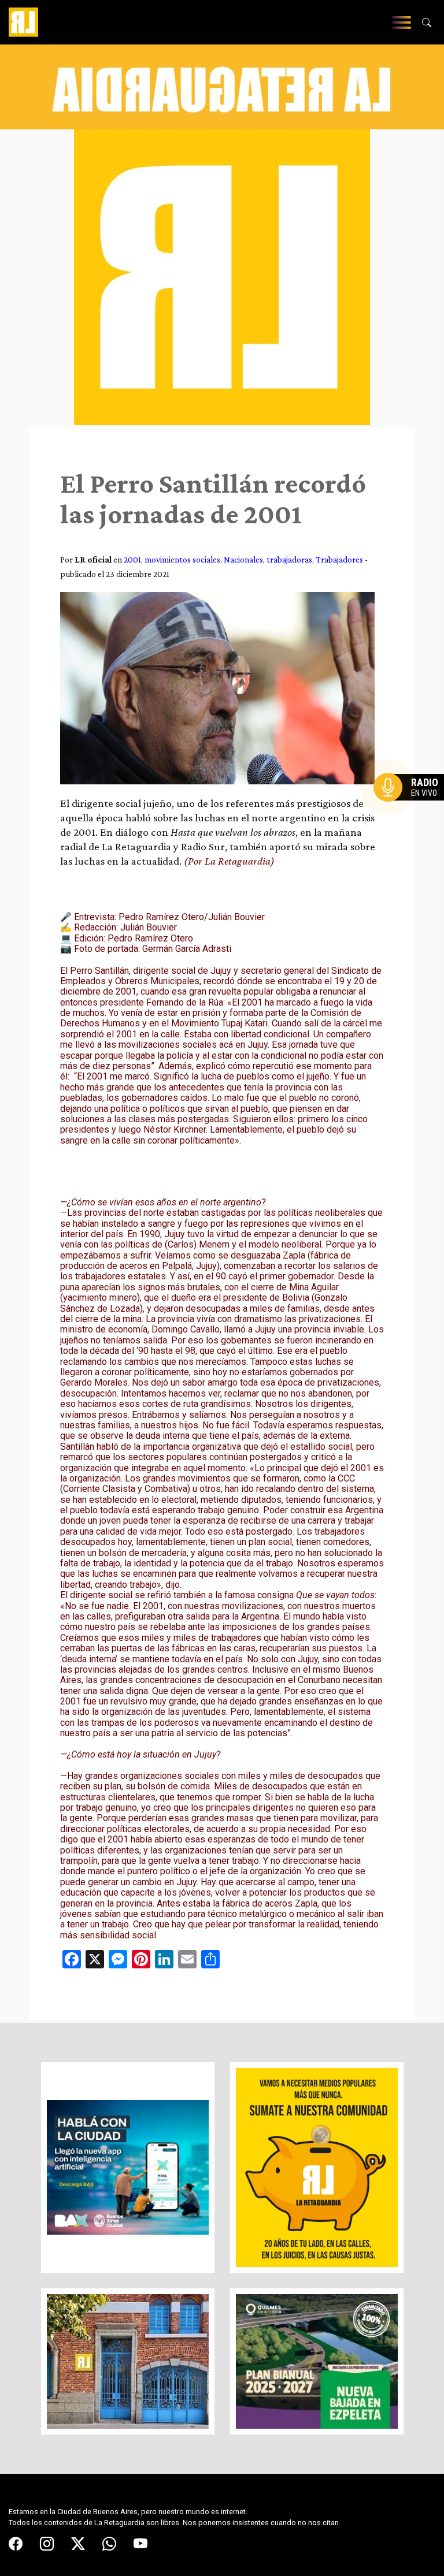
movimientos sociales (182, 559)
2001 (132, 559)
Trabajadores (339, 559)
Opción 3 (412, 815)
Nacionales (243, 559)
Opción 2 (412, 810)
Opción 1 (412, 806)
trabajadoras (289, 559)
